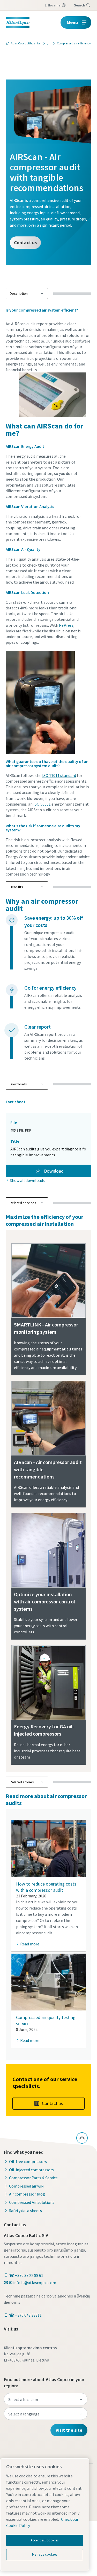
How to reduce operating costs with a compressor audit (46, 1887)
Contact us (25, 243)
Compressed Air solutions (32, 2202)
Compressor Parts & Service (33, 2178)
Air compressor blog (27, 2194)
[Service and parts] (47, 43)
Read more (30, 1944)
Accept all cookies (45, 2540)
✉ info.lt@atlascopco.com (33, 2283)
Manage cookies (45, 2554)
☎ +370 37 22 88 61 (26, 2275)
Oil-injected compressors (31, 2170)
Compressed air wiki (27, 2186)
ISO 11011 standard (59, 775)
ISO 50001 (42, 804)
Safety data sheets (25, 2211)
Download (53, 1171)
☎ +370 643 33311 (25, 2315)
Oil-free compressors (28, 2161)
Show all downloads (27, 1180)
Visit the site (69, 2430)
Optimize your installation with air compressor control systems (44, 1601)
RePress (66, 625)
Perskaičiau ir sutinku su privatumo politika (53, 348)
